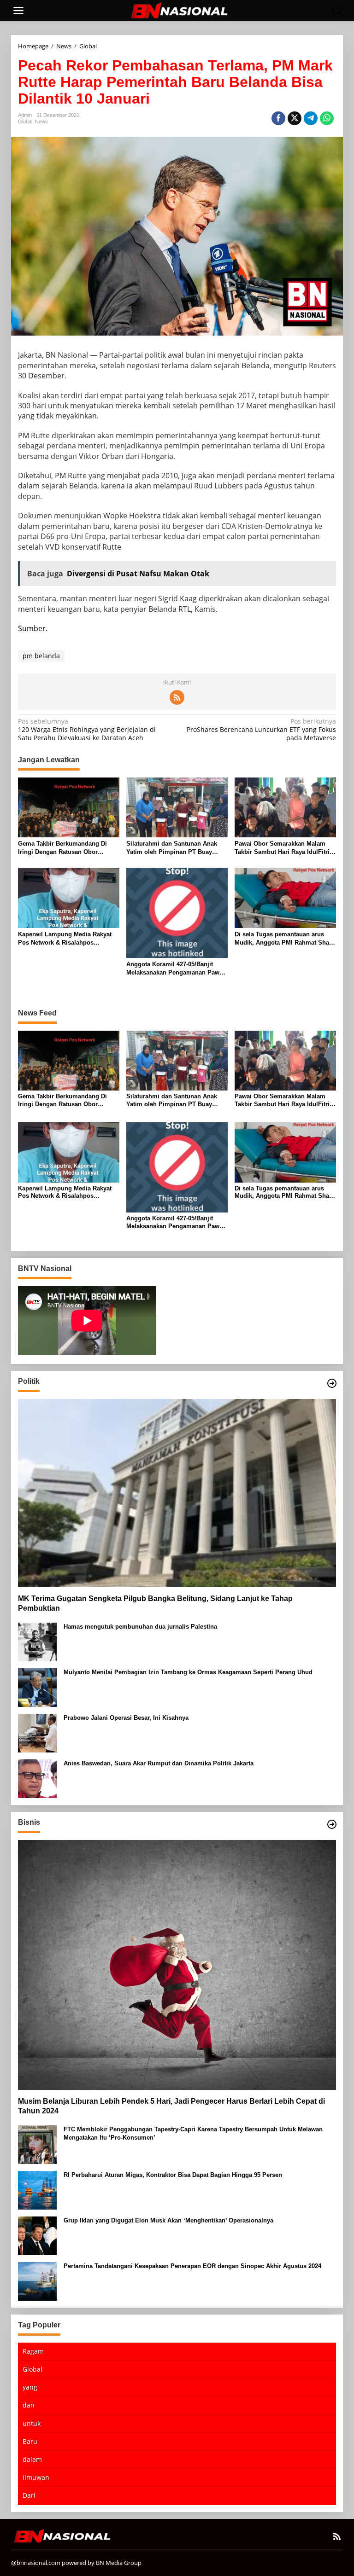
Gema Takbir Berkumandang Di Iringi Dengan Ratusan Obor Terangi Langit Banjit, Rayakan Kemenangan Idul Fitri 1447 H (62, 848)
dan (29, 2405)
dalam (32, 2459)
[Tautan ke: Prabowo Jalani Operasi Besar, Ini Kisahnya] (37, 1732)
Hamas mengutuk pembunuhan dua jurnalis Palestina (140, 1627)
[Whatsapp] (327, 118)
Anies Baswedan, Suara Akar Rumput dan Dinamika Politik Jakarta (159, 1763)
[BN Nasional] (179, 10)
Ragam (33, 2351)
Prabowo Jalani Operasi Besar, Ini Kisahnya (126, 1718)
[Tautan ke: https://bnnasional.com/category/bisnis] (332, 1824)
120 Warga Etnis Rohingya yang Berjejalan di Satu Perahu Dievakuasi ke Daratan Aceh (87, 730)
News (41, 122)
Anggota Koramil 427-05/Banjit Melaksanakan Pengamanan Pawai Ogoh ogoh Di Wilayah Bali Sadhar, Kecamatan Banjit (177, 969)
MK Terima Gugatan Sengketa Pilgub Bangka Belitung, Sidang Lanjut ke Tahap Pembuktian (155, 1603)
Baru (30, 2441)
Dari (29, 2495)
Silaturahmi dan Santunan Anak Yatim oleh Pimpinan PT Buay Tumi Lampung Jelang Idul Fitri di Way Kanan (175, 848)
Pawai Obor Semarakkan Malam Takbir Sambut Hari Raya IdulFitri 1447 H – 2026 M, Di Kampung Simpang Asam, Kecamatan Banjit (283, 848)
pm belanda (41, 656)
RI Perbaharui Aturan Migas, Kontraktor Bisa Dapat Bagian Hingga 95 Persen (173, 2175)
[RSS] (177, 697)
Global (25, 122)
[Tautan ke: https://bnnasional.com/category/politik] (332, 1383)
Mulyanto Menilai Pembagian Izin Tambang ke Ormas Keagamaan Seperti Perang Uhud (188, 1672)
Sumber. (33, 628)
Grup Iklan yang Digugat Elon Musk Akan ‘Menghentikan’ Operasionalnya (168, 2220)
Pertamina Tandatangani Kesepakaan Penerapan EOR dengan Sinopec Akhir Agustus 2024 (192, 2266)
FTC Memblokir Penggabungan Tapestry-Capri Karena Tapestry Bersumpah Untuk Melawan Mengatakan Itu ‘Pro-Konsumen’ (193, 2133)
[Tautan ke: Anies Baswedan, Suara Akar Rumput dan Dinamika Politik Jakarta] (37, 1778)
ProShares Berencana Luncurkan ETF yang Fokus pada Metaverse (261, 730)
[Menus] (18, 11)
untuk (32, 2423)
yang (30, 2387)
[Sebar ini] (278, 118)
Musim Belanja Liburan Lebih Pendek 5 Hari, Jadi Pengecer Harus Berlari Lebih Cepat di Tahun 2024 (171, 2106)
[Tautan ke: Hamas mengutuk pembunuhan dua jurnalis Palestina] (37, 1641)
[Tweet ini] (295, 118)
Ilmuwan (36, 2477)
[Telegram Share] (311, 118)
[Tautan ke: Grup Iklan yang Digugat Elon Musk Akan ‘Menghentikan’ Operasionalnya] (37, 2235)
